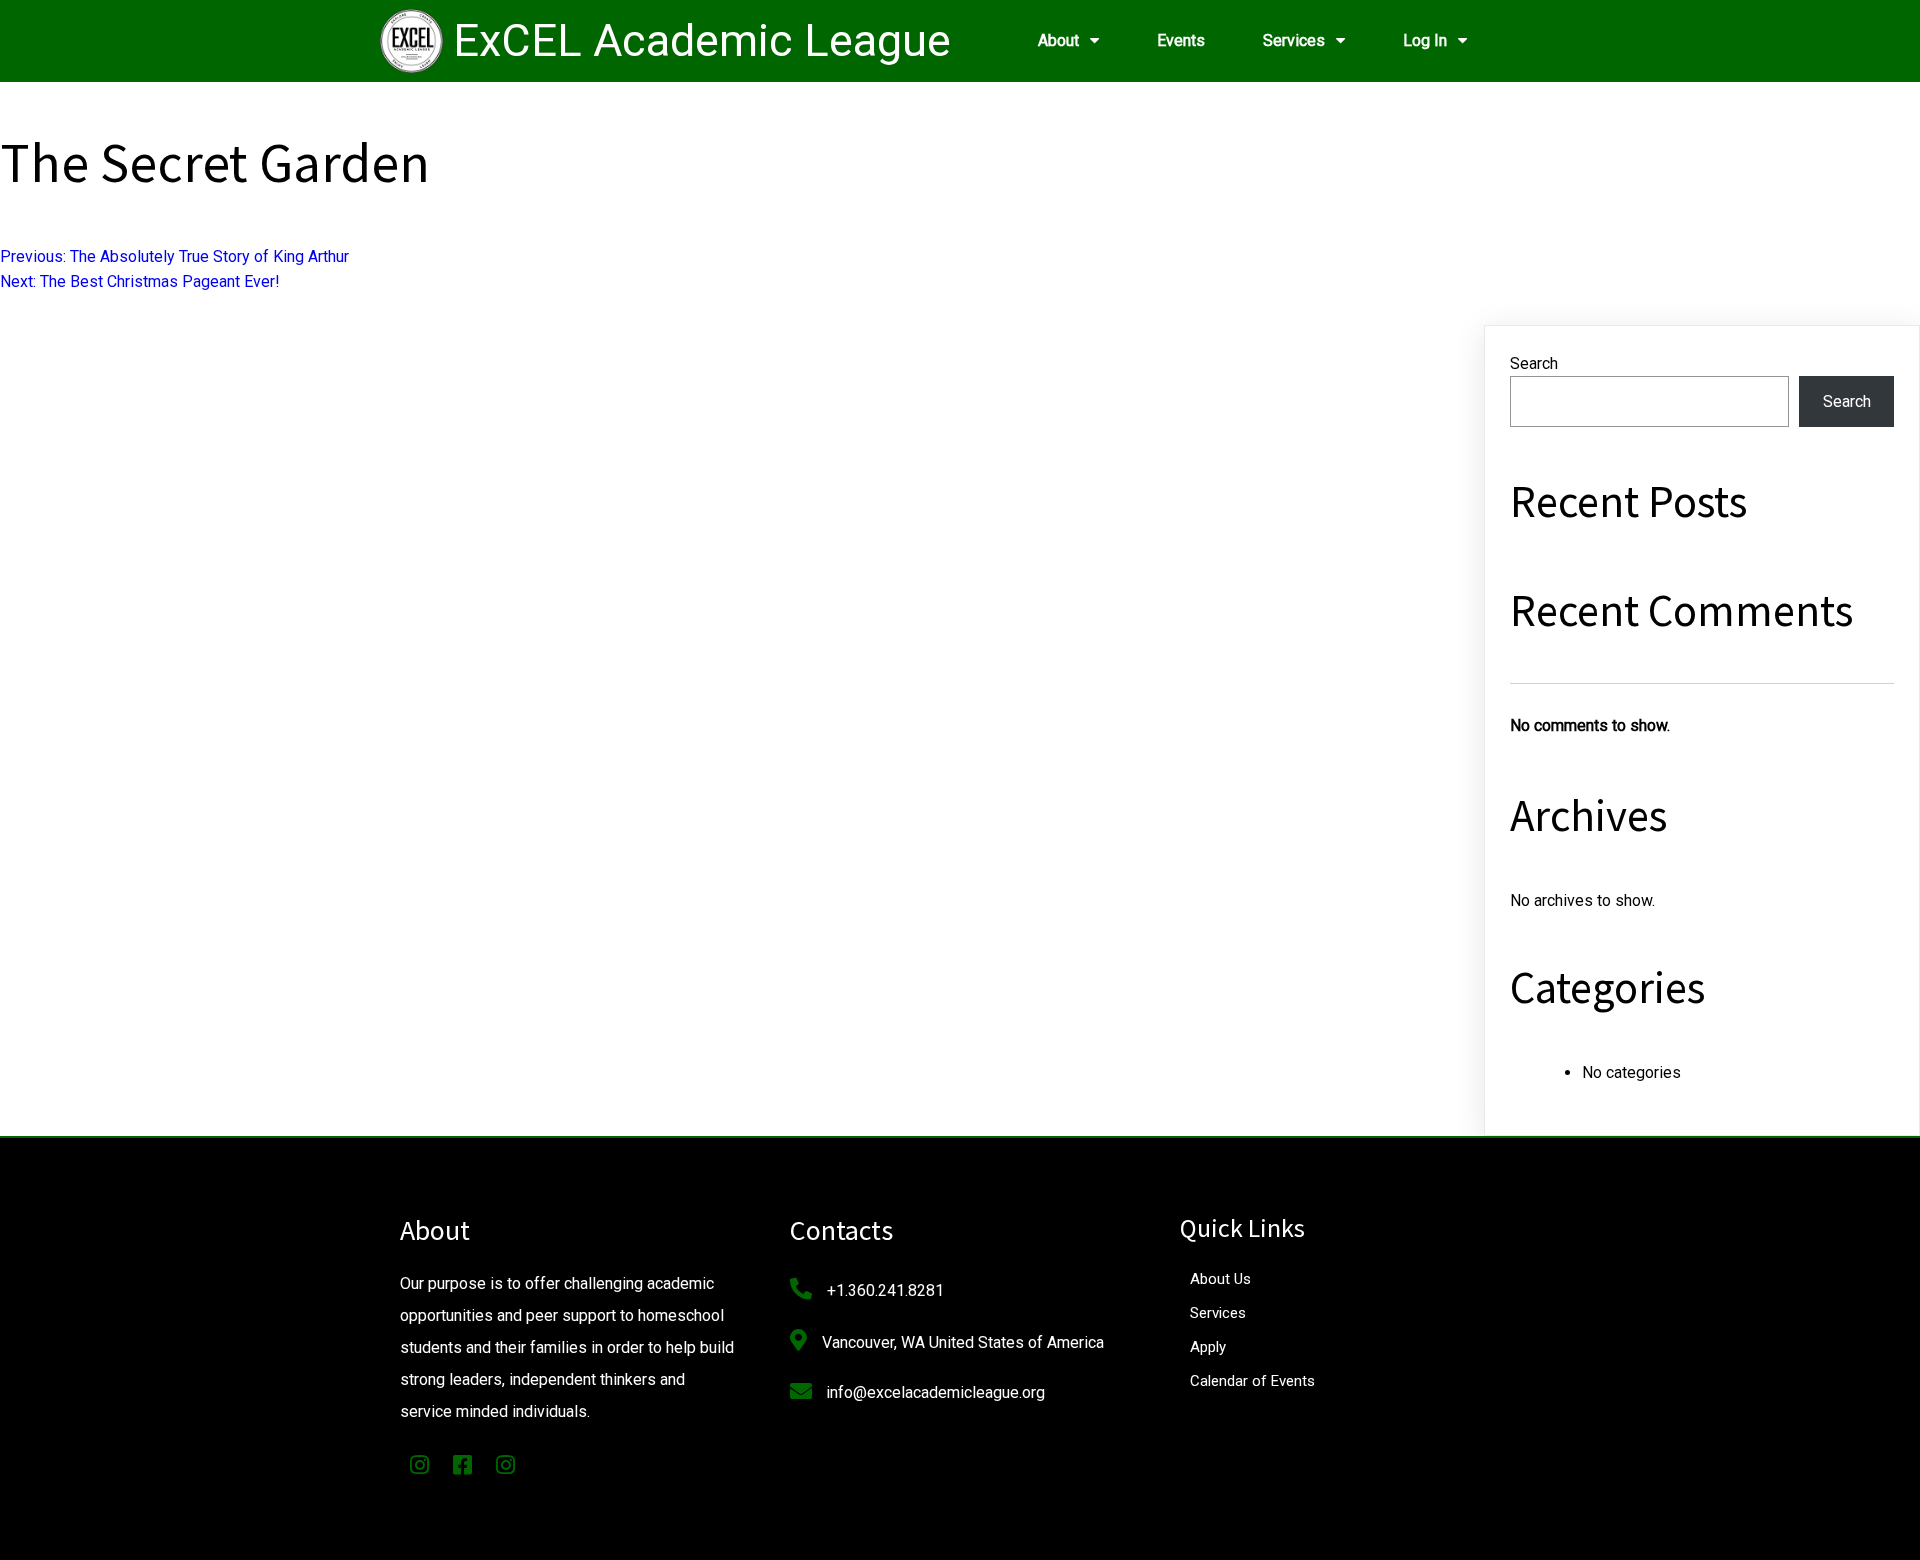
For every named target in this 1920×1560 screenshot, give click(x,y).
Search (1534, 363)
